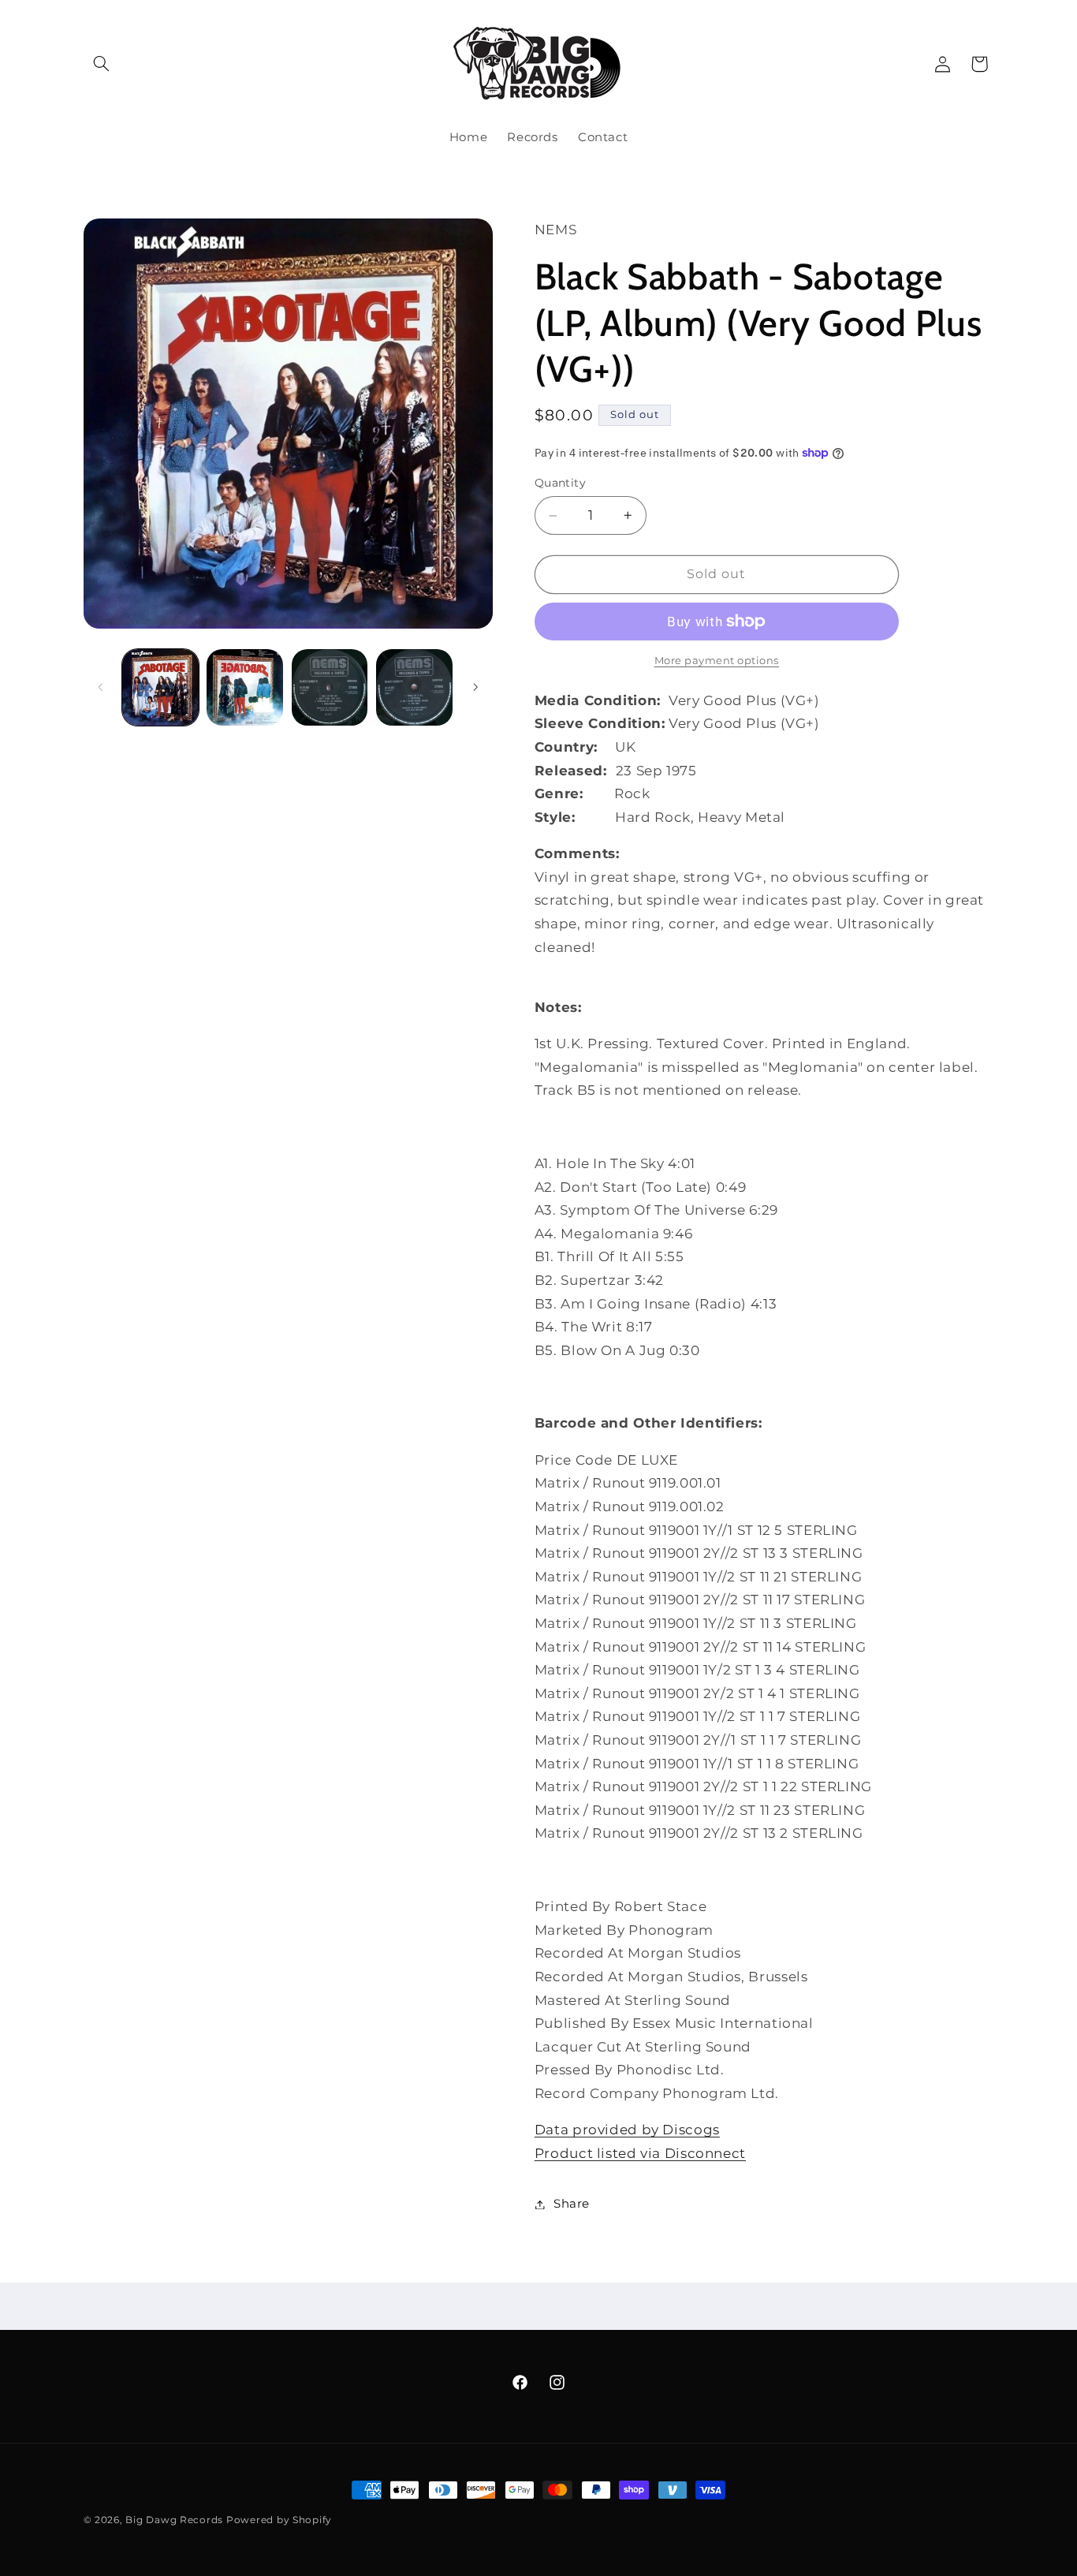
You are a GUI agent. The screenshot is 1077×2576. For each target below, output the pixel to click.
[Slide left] (101, 687)
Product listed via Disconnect (640, 2153)
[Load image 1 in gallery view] (160, 687)
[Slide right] (475, 687)
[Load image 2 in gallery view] (245, 687)
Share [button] (572, 2204)
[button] (102, 64)
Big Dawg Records (174, 2520)
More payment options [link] (717, 661)
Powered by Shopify (279, 2520)
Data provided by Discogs (627, 2130)
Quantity (560, 483)
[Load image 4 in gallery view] (414, 687)
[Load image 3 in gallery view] (330, 687)
